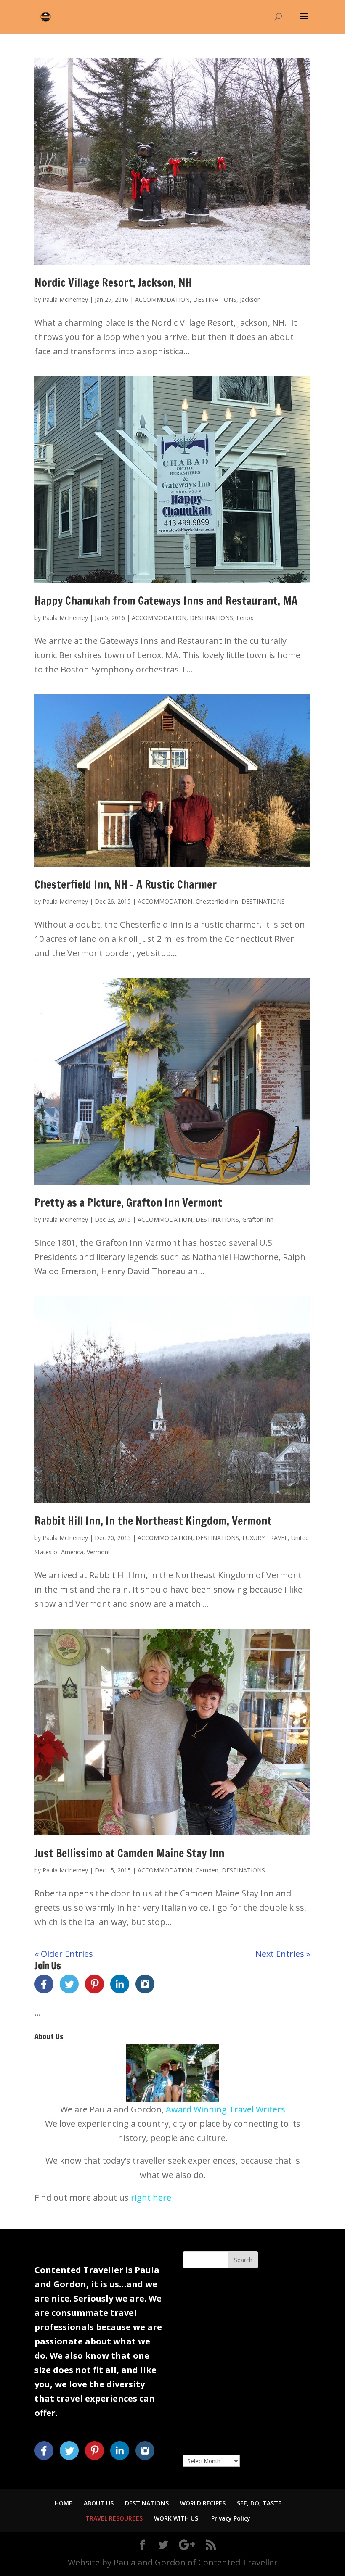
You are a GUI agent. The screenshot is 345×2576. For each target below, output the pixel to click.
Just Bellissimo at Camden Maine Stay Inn (129, 1853)
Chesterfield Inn (217, 901)
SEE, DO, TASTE (259, 2503)
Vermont (98, 1552)
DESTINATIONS (215, 299)
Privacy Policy (231, 2518)
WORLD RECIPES (203, 2503)
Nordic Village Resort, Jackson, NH (113, 283)
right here (151, 2198)
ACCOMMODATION (162, 299)
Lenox (245, 618)
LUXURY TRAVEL (265, 1538)
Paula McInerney (65, 299)
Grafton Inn (258, 1219)
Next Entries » (283, 1954)
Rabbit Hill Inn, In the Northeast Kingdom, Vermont (153, 1521)
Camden (207, 1870)
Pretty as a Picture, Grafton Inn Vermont (128, 1203)
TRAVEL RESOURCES (114, 2518)
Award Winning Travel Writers (226, 2109)
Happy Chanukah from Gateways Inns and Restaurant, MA (166, 601)
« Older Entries (64, 1954)
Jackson (250, 299)
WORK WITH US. (177, 2518)
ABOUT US (99, 2503)
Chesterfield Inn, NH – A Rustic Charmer (126, 885)
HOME (64, 2503)
